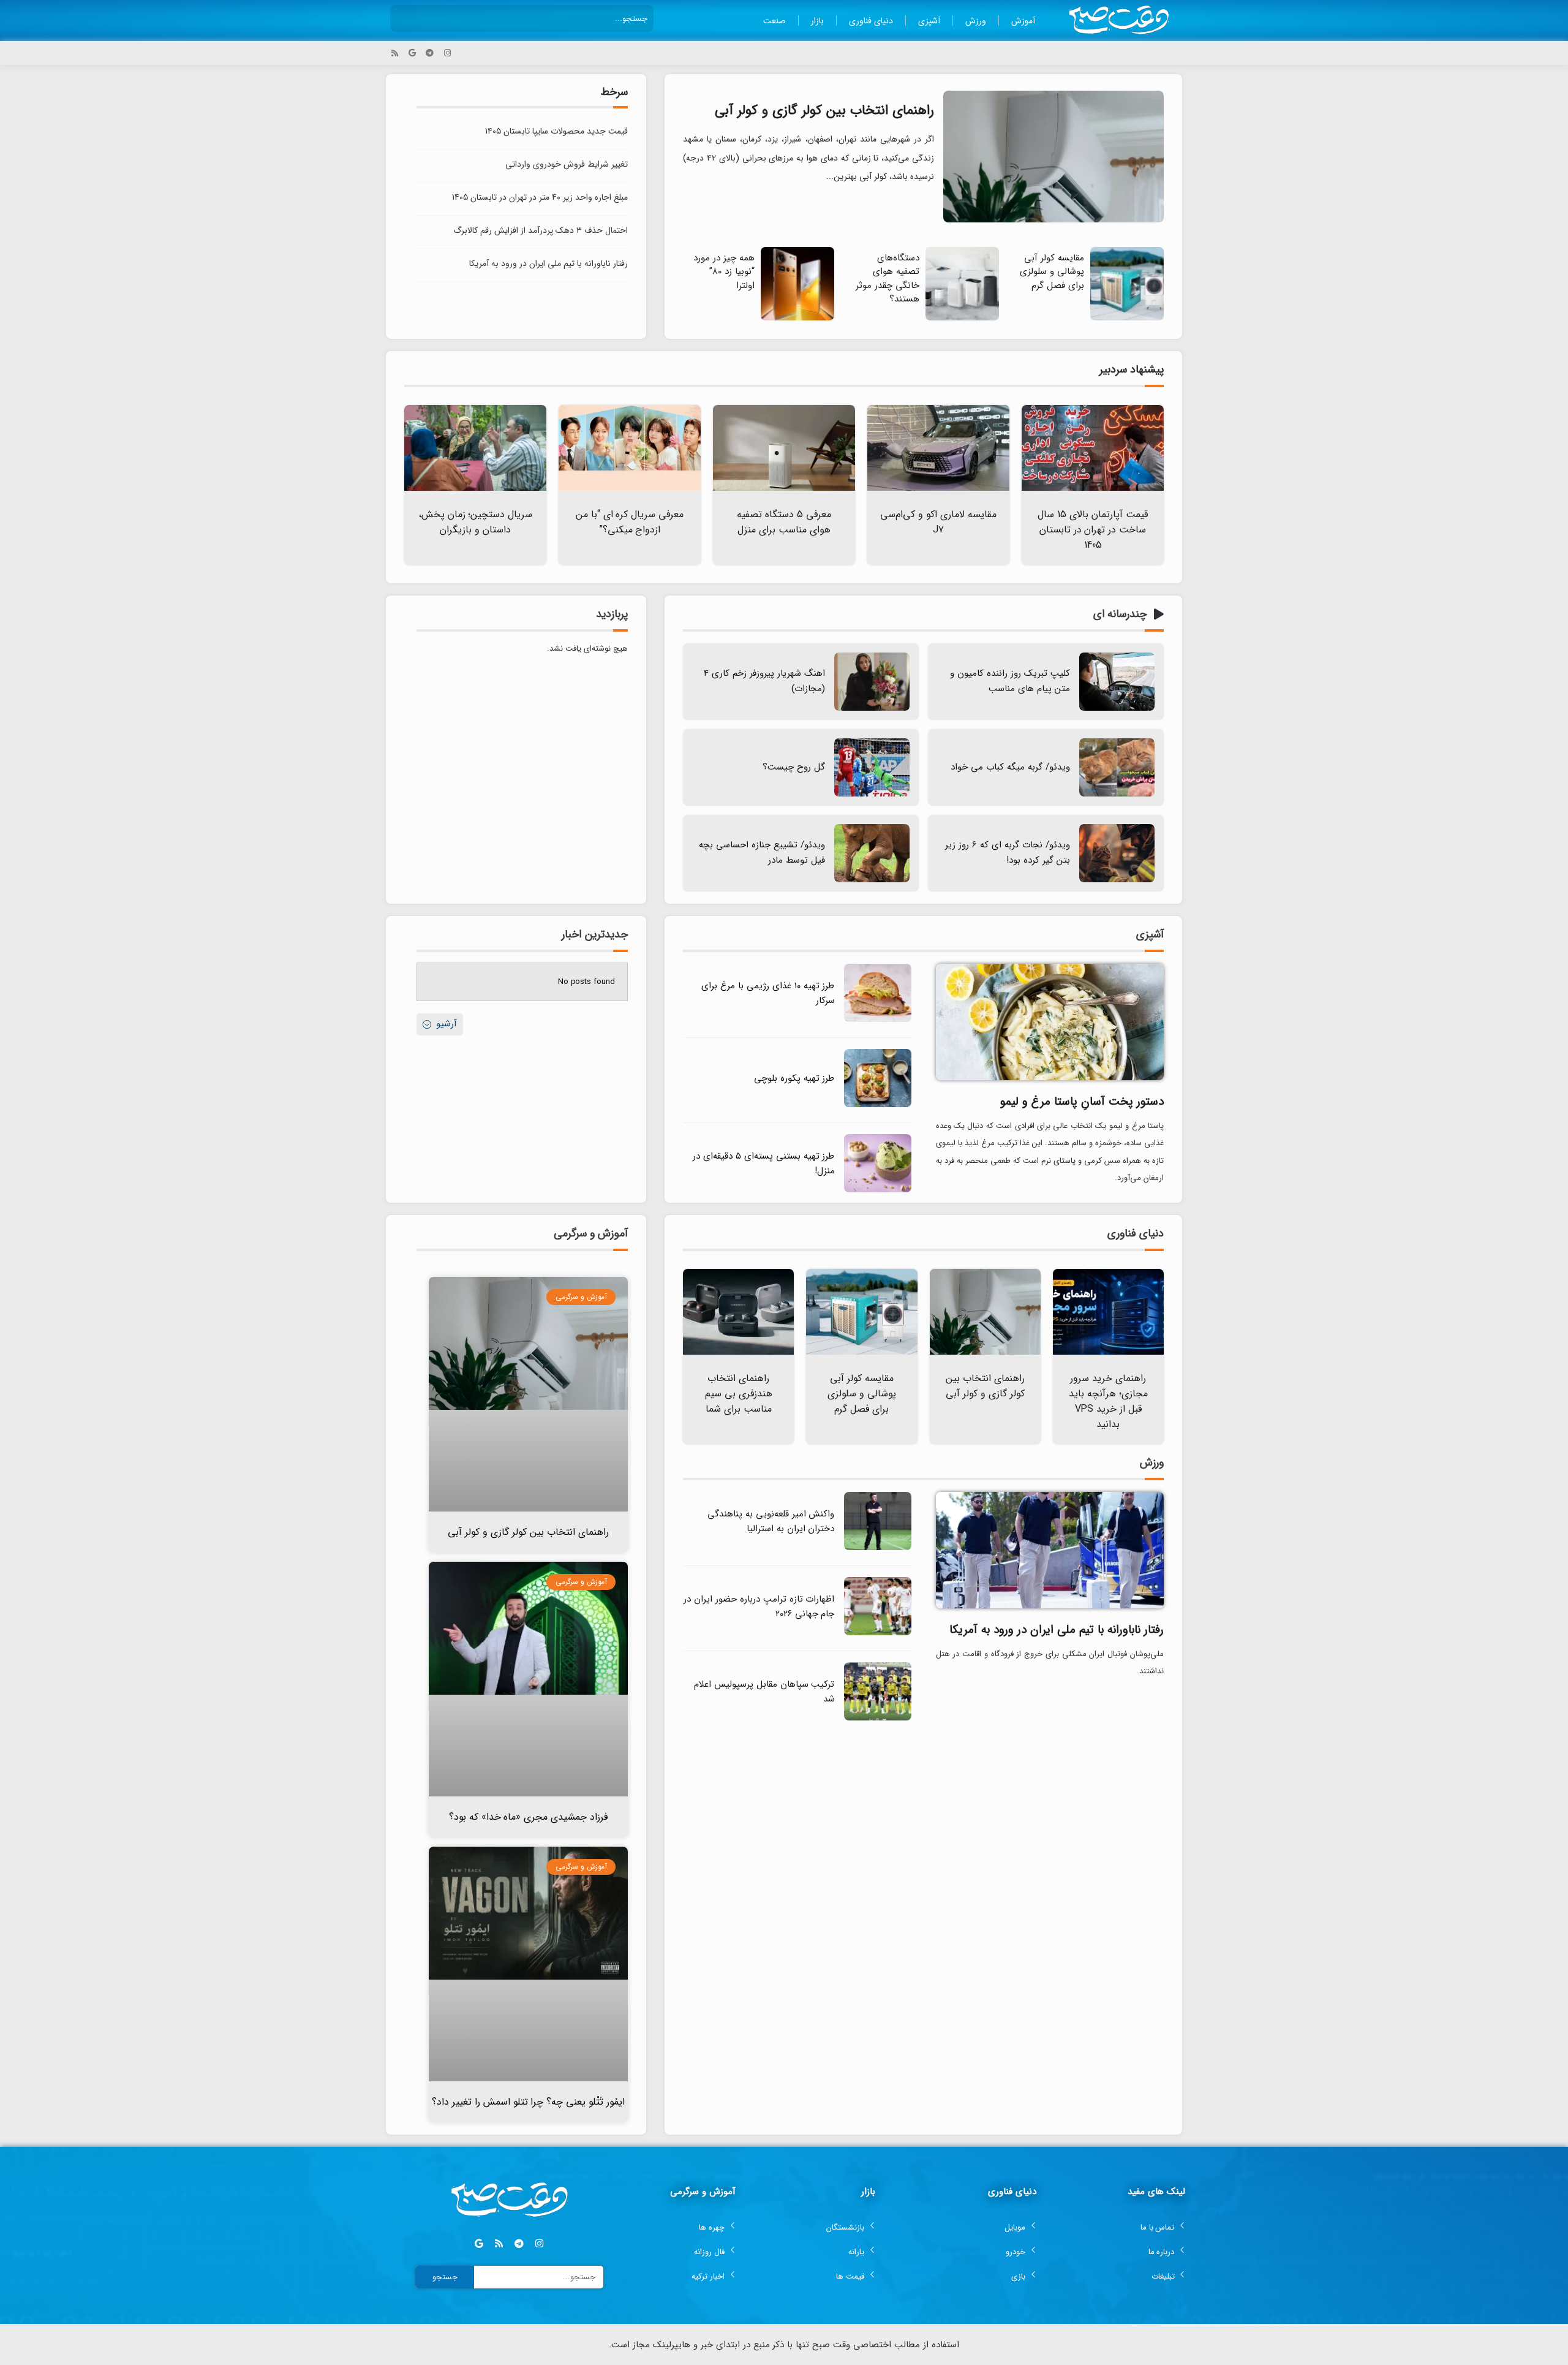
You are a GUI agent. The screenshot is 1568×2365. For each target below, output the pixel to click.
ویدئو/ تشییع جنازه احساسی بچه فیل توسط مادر (762, 853)
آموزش (1023, 21)
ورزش (976, 21)
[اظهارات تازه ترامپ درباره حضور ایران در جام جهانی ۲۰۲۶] (878, 1633)
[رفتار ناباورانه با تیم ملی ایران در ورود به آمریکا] (1050, 1549)
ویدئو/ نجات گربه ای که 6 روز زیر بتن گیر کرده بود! (1008, 853)
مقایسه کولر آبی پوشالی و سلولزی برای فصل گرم (1052, 272)
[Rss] (395, 53)
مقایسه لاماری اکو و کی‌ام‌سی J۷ (938, 522)
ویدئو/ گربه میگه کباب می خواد (1010, 767)
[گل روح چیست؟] (872, 767)
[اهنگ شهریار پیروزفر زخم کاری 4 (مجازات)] (872, 682)
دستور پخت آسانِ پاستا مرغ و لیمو (1082, 1102)
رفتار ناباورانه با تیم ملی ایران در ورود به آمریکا (548, 263)
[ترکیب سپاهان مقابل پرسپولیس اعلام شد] (878, 1718)
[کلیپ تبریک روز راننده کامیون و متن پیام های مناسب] (1117, 682)
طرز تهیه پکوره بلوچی (794, 1078)
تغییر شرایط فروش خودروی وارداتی (567, 164)
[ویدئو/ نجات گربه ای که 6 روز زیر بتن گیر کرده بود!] (1117, 853)
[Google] (413, 53)
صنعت (775, 21)
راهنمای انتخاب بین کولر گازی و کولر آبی (824, 110)
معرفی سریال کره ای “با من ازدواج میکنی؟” (630, 522)
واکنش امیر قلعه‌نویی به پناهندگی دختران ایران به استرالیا (771, 1521)
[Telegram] (430, 53)
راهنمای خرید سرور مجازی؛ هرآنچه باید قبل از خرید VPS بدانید (1108, 1401)
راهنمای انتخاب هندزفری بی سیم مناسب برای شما (739, 1394)
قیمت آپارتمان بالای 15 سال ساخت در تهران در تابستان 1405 (1093, 530)
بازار (817, 21)
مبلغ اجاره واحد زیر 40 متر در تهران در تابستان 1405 (540, 197)
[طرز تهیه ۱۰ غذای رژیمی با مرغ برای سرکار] (878, 1020)
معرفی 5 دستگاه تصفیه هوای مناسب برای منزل (784, 522)
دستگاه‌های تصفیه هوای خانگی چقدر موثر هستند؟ (888, 279)
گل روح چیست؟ (794, 767)
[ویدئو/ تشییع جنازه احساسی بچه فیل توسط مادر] (872, 853)
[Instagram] (447, 53)
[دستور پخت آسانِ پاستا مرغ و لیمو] (1050, 1021)
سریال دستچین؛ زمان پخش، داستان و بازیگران (476, 522)
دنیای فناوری (871, 21)
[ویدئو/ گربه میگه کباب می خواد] (1117, 767)
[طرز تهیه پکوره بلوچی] (878, 1105)
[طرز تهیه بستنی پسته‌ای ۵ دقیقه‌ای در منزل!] (878, 1190)
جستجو (445, 2277)
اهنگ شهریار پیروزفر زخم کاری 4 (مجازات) (764, 681)
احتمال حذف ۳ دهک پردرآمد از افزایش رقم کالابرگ (541, 230)
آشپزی (929, 21)
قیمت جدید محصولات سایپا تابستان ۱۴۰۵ (556, 131)
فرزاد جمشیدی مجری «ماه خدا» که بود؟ (529, 1817)
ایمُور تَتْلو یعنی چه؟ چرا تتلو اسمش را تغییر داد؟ (529, 2102)
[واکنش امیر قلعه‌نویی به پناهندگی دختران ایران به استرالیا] (878, 1548)
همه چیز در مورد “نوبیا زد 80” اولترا (724, 272)
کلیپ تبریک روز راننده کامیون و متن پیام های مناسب (1010, 681)
